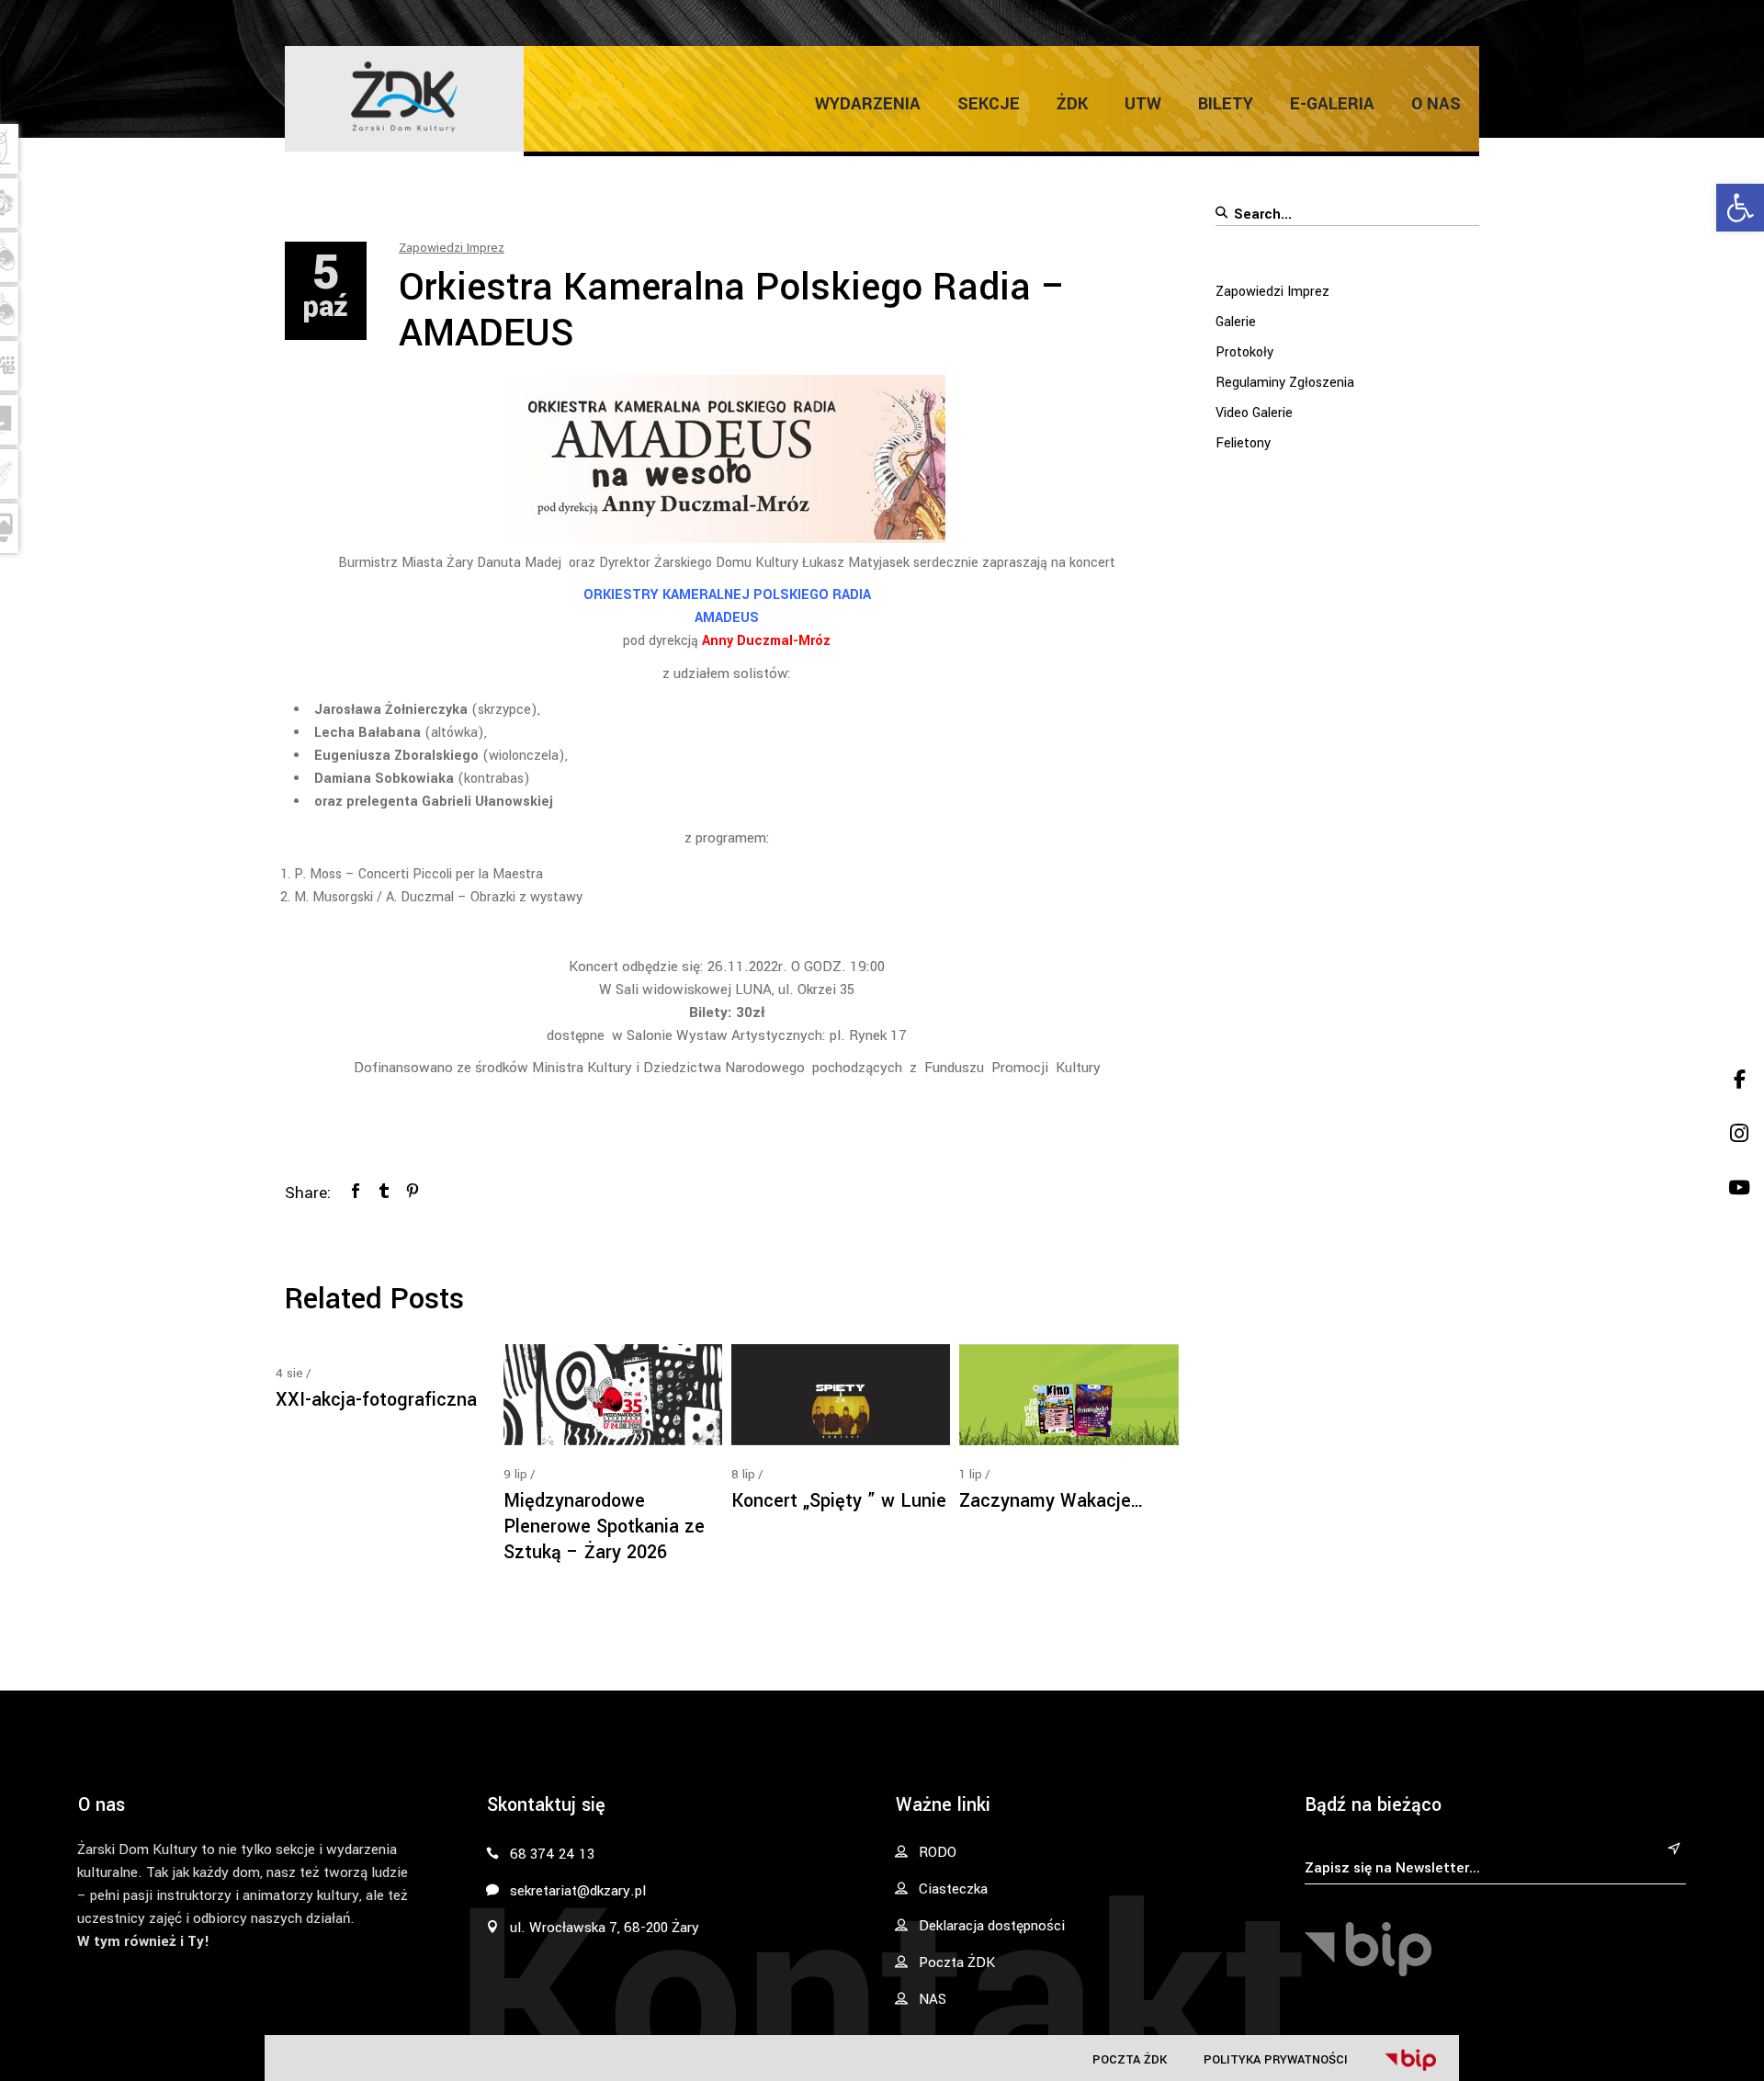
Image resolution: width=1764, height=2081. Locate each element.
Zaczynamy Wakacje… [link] (1052, 1501)
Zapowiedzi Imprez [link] (452, 248)
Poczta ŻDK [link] (1130, 2059)
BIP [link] (1410, 2060)
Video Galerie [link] (1254, 413)
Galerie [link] (1236, 322)
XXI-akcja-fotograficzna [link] (376, 1400)
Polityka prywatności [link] (1276, 2059)
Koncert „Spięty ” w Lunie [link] (839, 1501)
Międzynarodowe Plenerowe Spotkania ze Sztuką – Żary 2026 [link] (604, 1527)
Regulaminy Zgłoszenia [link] (1285, 383)
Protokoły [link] (1244, 352)
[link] (1740, 208)
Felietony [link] (1243, 443)
